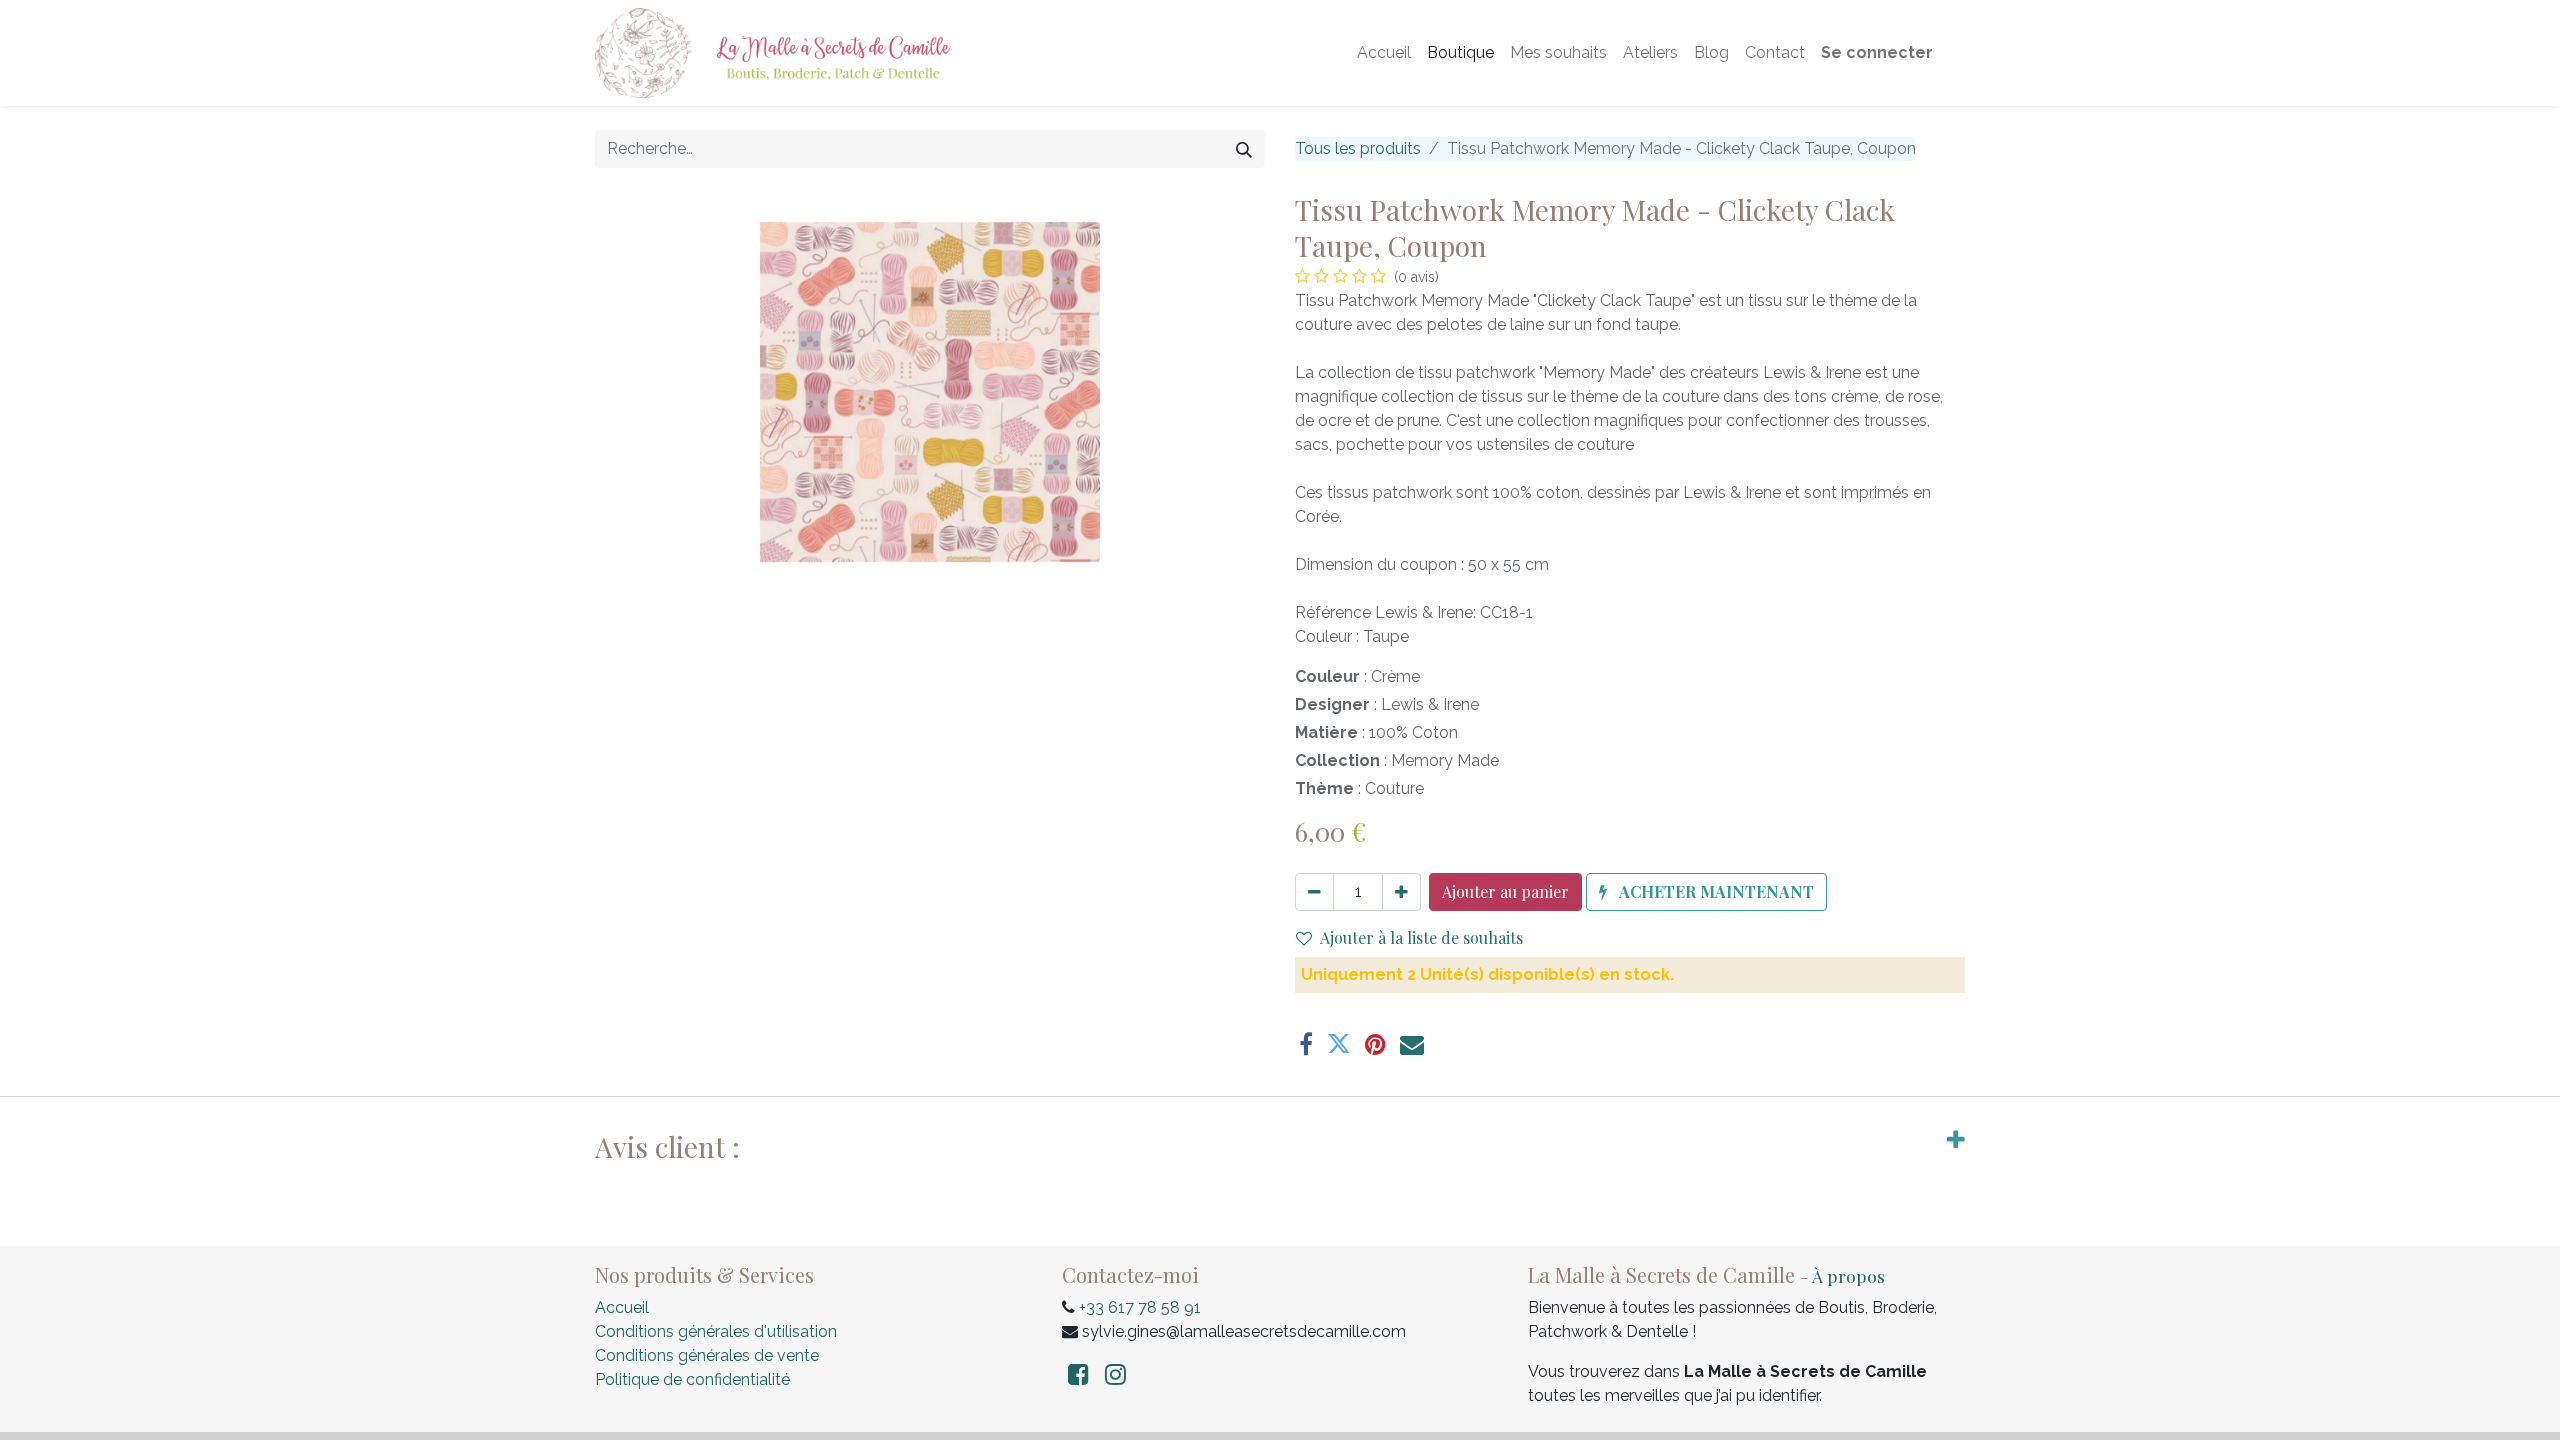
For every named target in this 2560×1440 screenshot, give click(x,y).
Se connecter (1877, 52)
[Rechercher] (1244, 149)
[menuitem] (1384, 53)
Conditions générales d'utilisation (716, 1331)
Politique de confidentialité (692, 1379)
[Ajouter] (1401, 892)
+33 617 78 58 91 (1140, 1307)
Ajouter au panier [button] (1505, 891)
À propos (1848, 1275)
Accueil (622, 1307)
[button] (1706, 892)
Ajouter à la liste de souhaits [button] (1421, 937)
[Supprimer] (1314, 892)
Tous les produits (1358, 148)
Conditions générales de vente (707, 1355)
